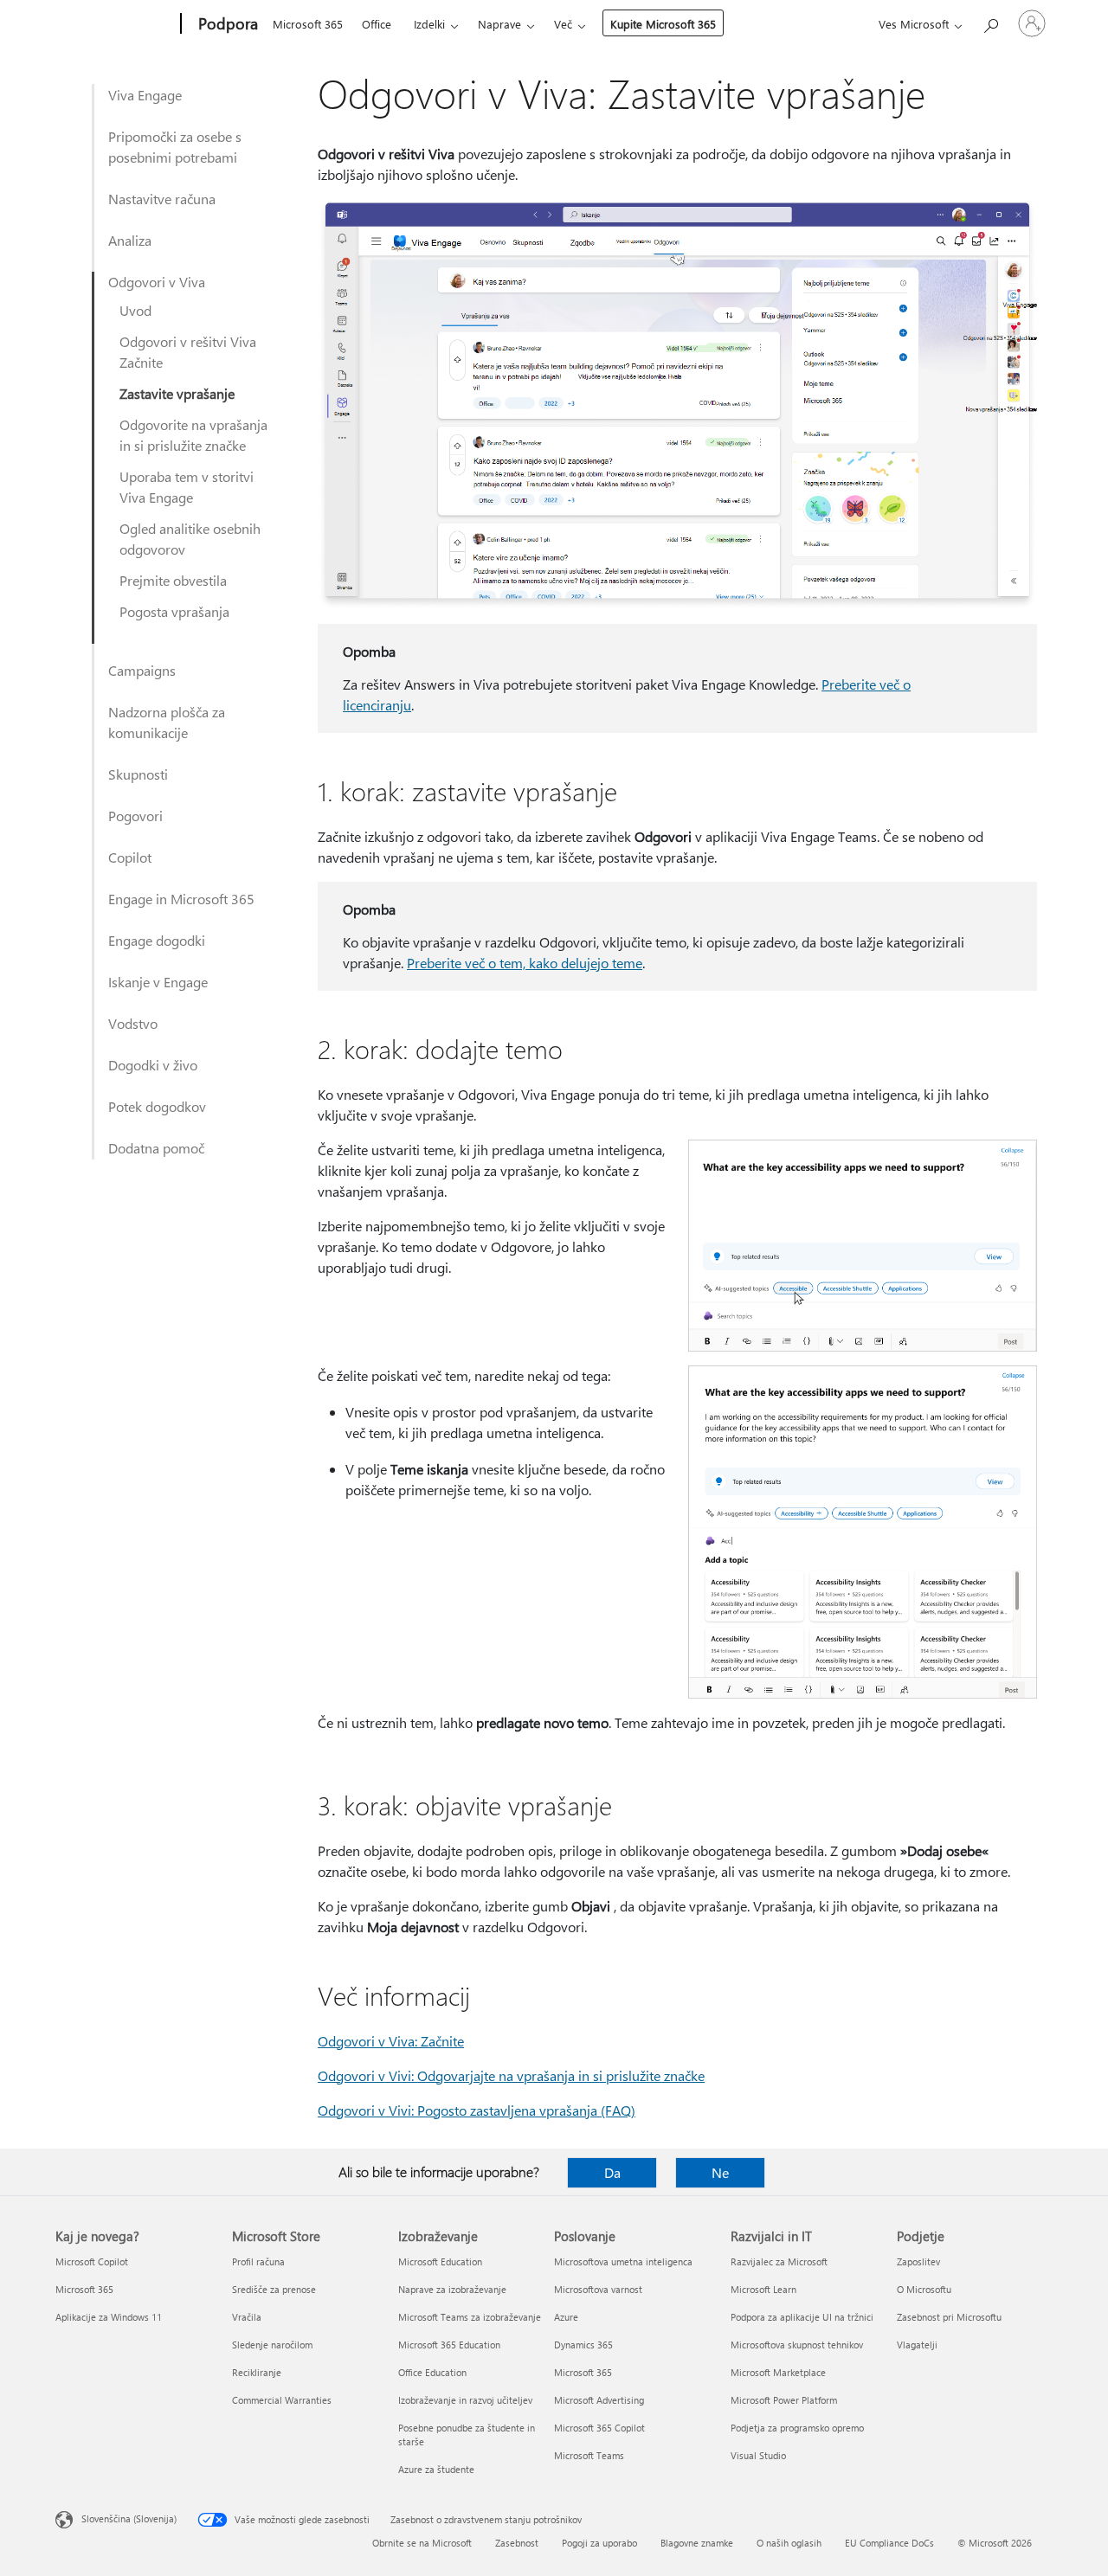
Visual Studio (758, 2455)
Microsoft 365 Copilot (599, 2428)
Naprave (499, 24)
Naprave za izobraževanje (452, 2289)
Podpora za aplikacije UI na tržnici (802, 2317)
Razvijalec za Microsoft (779, 2261)
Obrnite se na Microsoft (422, 2543)
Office (377, 24)
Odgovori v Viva (157, 282)
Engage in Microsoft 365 (181, 899)
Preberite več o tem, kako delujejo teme (525, 963)
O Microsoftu (924, 2289)
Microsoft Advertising (599, 2400)
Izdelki (429, 24)
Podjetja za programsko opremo (797, 2428)
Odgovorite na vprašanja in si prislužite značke (193, 435)
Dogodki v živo (153, 1065)
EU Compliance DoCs (889, 2543)
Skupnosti (138, 774)
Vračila (247, 2317)
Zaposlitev (918, 2261)
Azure (566, 2317)
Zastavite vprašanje (177, 393)
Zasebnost (517, 2543)
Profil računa (258, 2261)
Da (612, 2172)
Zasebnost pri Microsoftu (949, 2317)
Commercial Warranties (282, 2400)
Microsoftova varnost (598, 2289)
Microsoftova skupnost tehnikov (797, 2345)
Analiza (130, 240)
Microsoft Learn (763, 2289)
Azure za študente (436, 2469)
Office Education (432, 2372)
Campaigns (142, 670)
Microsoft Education (440, 2261)
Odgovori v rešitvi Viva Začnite (188, 352)
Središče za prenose (274, 2289)
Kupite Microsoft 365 (663, 24)
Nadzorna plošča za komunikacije (167, 722)
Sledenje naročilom (272, 2345)
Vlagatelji (917, 2345)
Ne (720, 2172)
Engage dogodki (157, 940)
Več (563, 24)
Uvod (135, 310)
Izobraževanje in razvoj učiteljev (465, 2400)
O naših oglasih (789, 2543)
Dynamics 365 (583, 2345)
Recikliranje (257, 2372)
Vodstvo (133, 1023)
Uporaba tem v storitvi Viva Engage (187, 487)
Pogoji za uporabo (599, 2543)
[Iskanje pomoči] (990, 22)
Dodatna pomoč (156, 1148)
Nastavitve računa (162, 199)
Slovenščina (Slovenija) (129, 2518)
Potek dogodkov (157, 1106)
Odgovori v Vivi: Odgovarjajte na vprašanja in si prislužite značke (511, 2075)
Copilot (130, 857)
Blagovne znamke (697, 2543)
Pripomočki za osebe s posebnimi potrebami (175, 147)
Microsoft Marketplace (778, 2372)
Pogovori (135, 816)
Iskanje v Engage (158, 982)
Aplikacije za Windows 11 (109, 2317)
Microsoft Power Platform (784, 2400)
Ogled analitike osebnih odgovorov (190, 539)
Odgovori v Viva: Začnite (391, 2041)
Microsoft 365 (308, 24)
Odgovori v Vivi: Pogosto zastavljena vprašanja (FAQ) (477, 2110)
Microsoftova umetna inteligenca (623, 2261)
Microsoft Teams (589, 2455)
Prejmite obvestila (173, 580)
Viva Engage (145, 95)
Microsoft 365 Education (449, 2345)
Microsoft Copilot (92, 2261)
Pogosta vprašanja (174, 611)
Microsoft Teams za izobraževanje (470, 2317)
